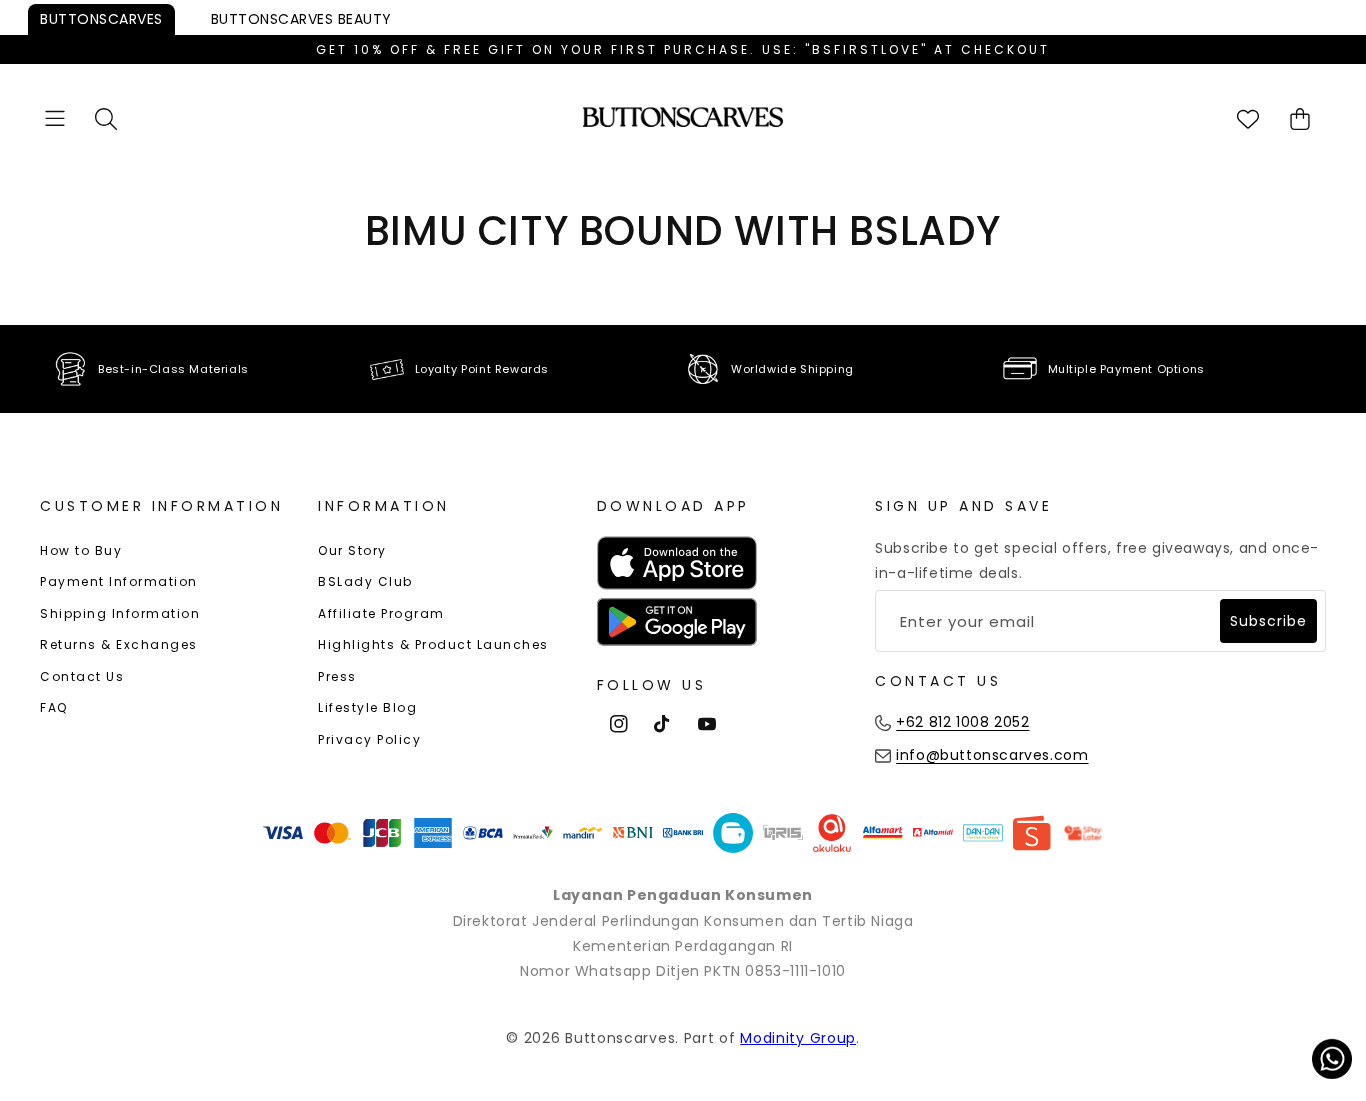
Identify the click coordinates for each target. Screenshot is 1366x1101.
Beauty (301, 19)
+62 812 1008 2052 (962, 722)
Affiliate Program (381, 613)
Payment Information (119, 581)
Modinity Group (798, 1038)
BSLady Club (365, 581)
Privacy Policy (369, 739)
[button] (55, 118)
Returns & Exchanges (119, 644)
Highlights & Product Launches (433, 644)
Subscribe (1268, 621)
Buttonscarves (101, 19)
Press (337, 676)
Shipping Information (120, 613)
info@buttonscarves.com (992, 755)
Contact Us (82, 676)
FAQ (54, 707)
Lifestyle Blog (367, 707)
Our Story (352, 550)
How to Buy (81, 550)
